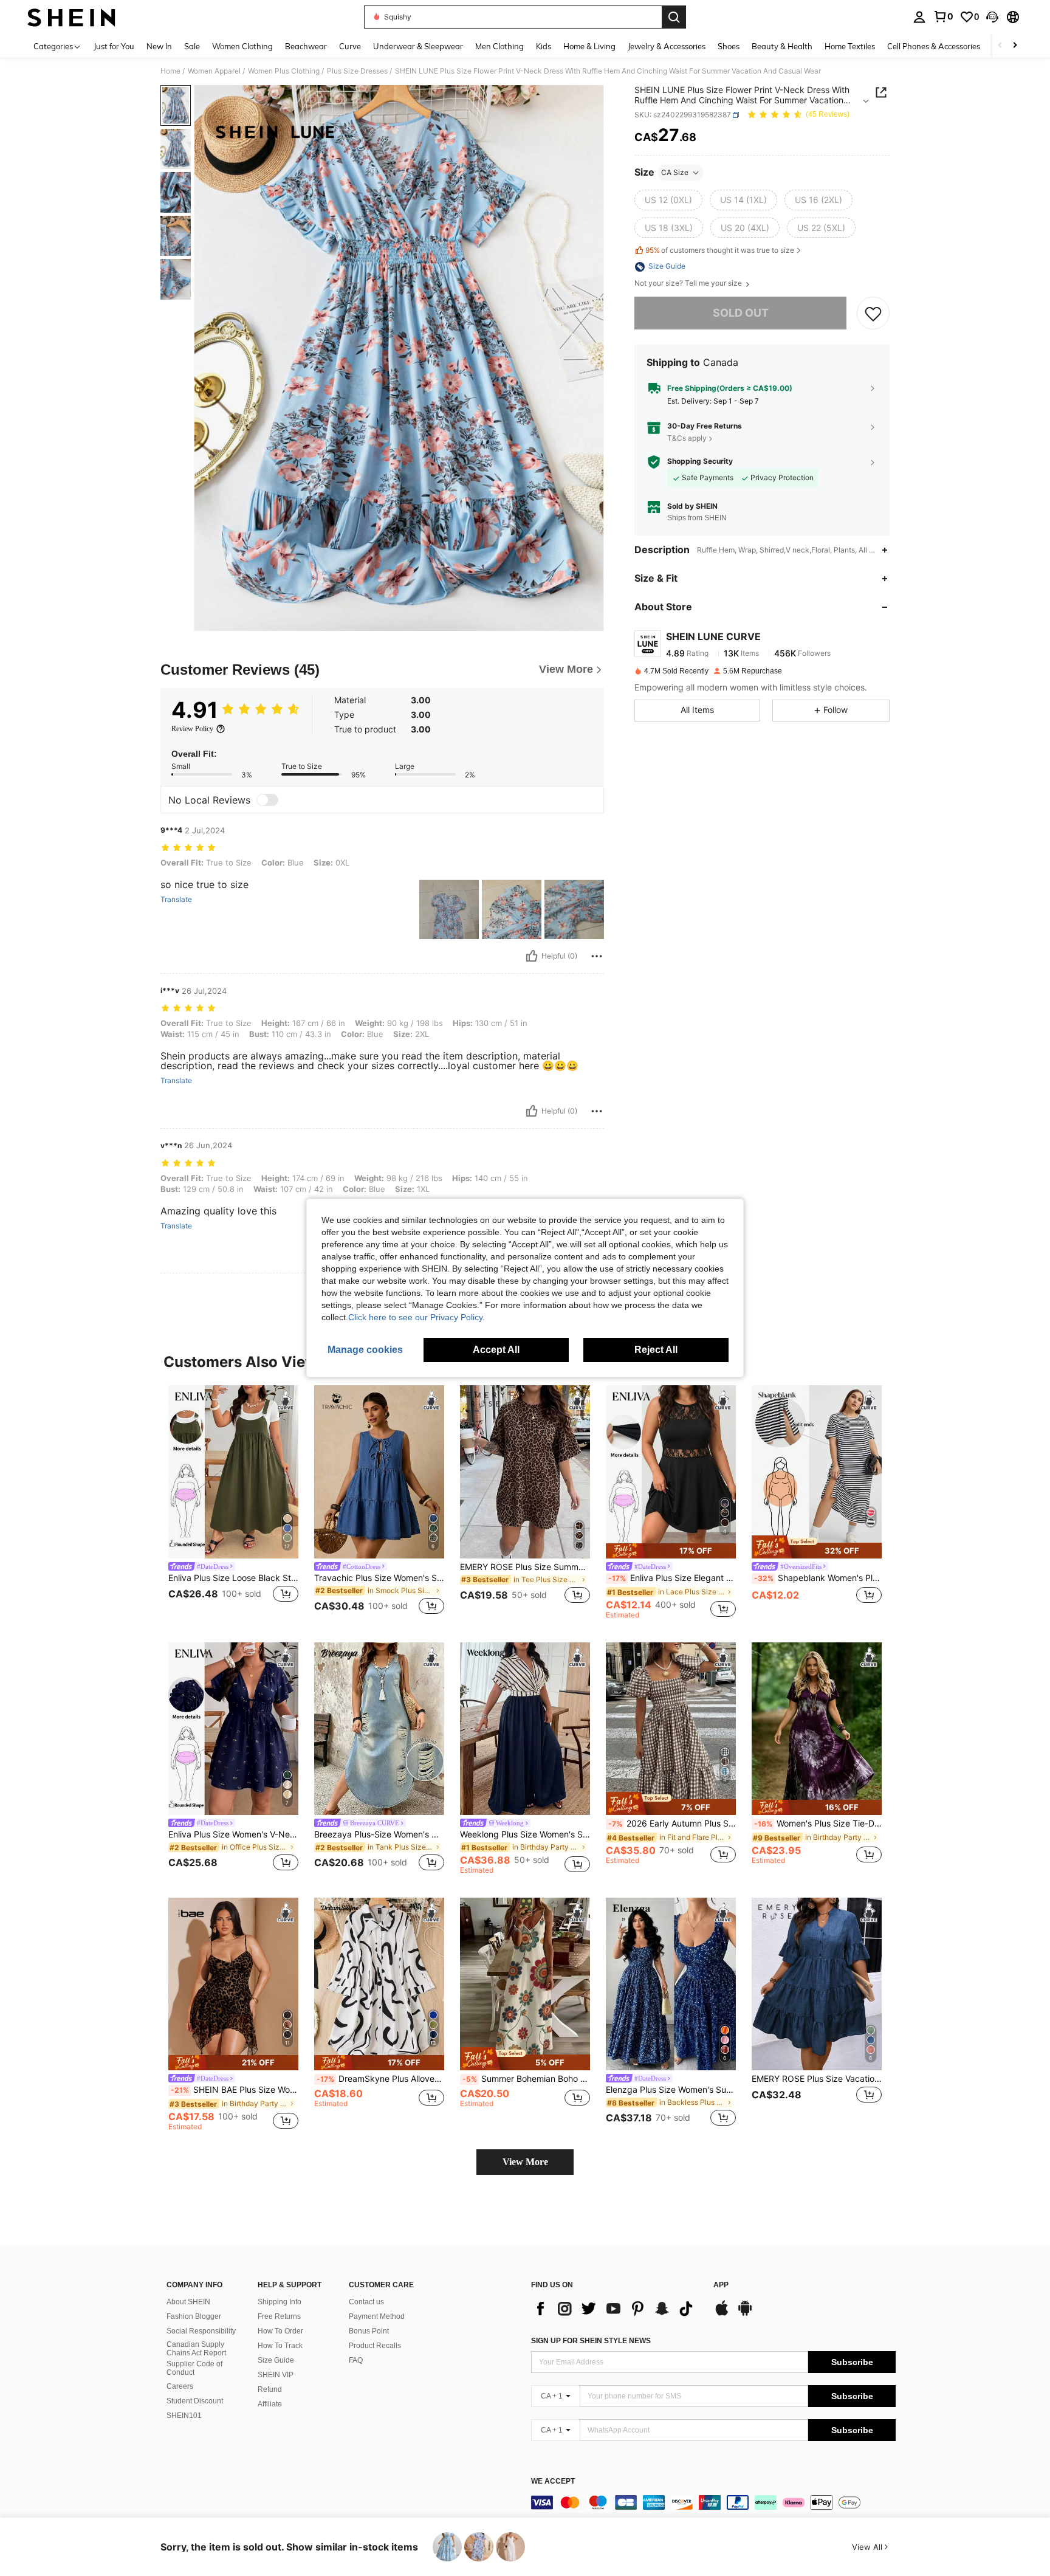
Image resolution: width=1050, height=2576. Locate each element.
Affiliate (270, 2404)
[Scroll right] (1015, 46)
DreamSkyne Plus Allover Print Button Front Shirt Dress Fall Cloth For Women (380, 2079)
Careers (180, 2386)
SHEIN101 (184, 2416)
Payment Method (377, 2316)
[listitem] (233, 1502)
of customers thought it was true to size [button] (720, 250)
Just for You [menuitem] (114, 46)
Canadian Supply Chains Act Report (196, 2349)
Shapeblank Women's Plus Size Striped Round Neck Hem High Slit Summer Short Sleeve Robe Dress (818, 1578)
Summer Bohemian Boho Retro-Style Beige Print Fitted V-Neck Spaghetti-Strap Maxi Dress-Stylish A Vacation (526, 2079)
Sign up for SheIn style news (591, 2341)
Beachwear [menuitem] (306, 46)
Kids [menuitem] (544, 46)
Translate (176, 900)
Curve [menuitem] (350, 46)
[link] (943, 16)
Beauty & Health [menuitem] (782, 46)
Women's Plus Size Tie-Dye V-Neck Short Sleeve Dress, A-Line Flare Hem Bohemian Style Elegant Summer (818, 1824)
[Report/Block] (597, 956)
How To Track (280, 2346)
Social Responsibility (201, 2331)
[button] (992, 17)
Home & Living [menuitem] (589, 46)
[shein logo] (71, 17)
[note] (671, 1551)
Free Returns (279, 2316)
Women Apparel (214, 71)
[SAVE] (873, 314)
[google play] (745, 2314)
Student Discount (195, 2401)
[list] (616, 2309)
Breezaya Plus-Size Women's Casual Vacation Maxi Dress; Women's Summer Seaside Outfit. (379, 1834)
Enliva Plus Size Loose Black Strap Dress (233, 1578)
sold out (741, 313)
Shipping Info (280, 2302)
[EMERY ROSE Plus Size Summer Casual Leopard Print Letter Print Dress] (525, 1472)
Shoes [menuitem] (729, 46)
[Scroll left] (1000, 46)
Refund (270, 2389)
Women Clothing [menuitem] (242, 46)
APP (721, 2285)
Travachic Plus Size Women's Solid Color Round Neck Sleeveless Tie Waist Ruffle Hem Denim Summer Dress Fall (379, 1578)
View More (525, 2162)
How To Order (280, 2331)
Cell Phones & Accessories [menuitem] (934, 46)
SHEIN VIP (276, 2375)
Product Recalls (375, 2346)
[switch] (267, 800)
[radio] (668, 200)
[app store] (722, 2314)
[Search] (674, 17)
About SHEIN (188, 2302)
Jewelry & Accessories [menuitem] (667, 46)
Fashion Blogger (194, 2316)
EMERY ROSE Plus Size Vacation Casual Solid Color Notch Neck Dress (817, 2079)
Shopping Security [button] (700, 462)
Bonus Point (369, 2331)
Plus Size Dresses (357, 71)
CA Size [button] (675, 172)
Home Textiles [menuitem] (850, 46)
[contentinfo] (713, 2502)
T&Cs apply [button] (687, 438)
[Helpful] (532, 956)
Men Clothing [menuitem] (499, 46)
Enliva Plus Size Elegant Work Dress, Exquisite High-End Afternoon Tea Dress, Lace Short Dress (672, 1578)
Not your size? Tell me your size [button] (689, 284)
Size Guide (276, 2360)
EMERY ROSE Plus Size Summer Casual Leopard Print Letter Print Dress (525, 1567)
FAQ (356, 2360)
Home (170, 71)
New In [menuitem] (159, 46)
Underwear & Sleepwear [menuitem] (418, 46)
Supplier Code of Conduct (194, 2368)
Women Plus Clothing (284, 71)
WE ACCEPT (553, 2481)
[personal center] (919, 17)
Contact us (366, 2302)
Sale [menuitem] (192, 46)
